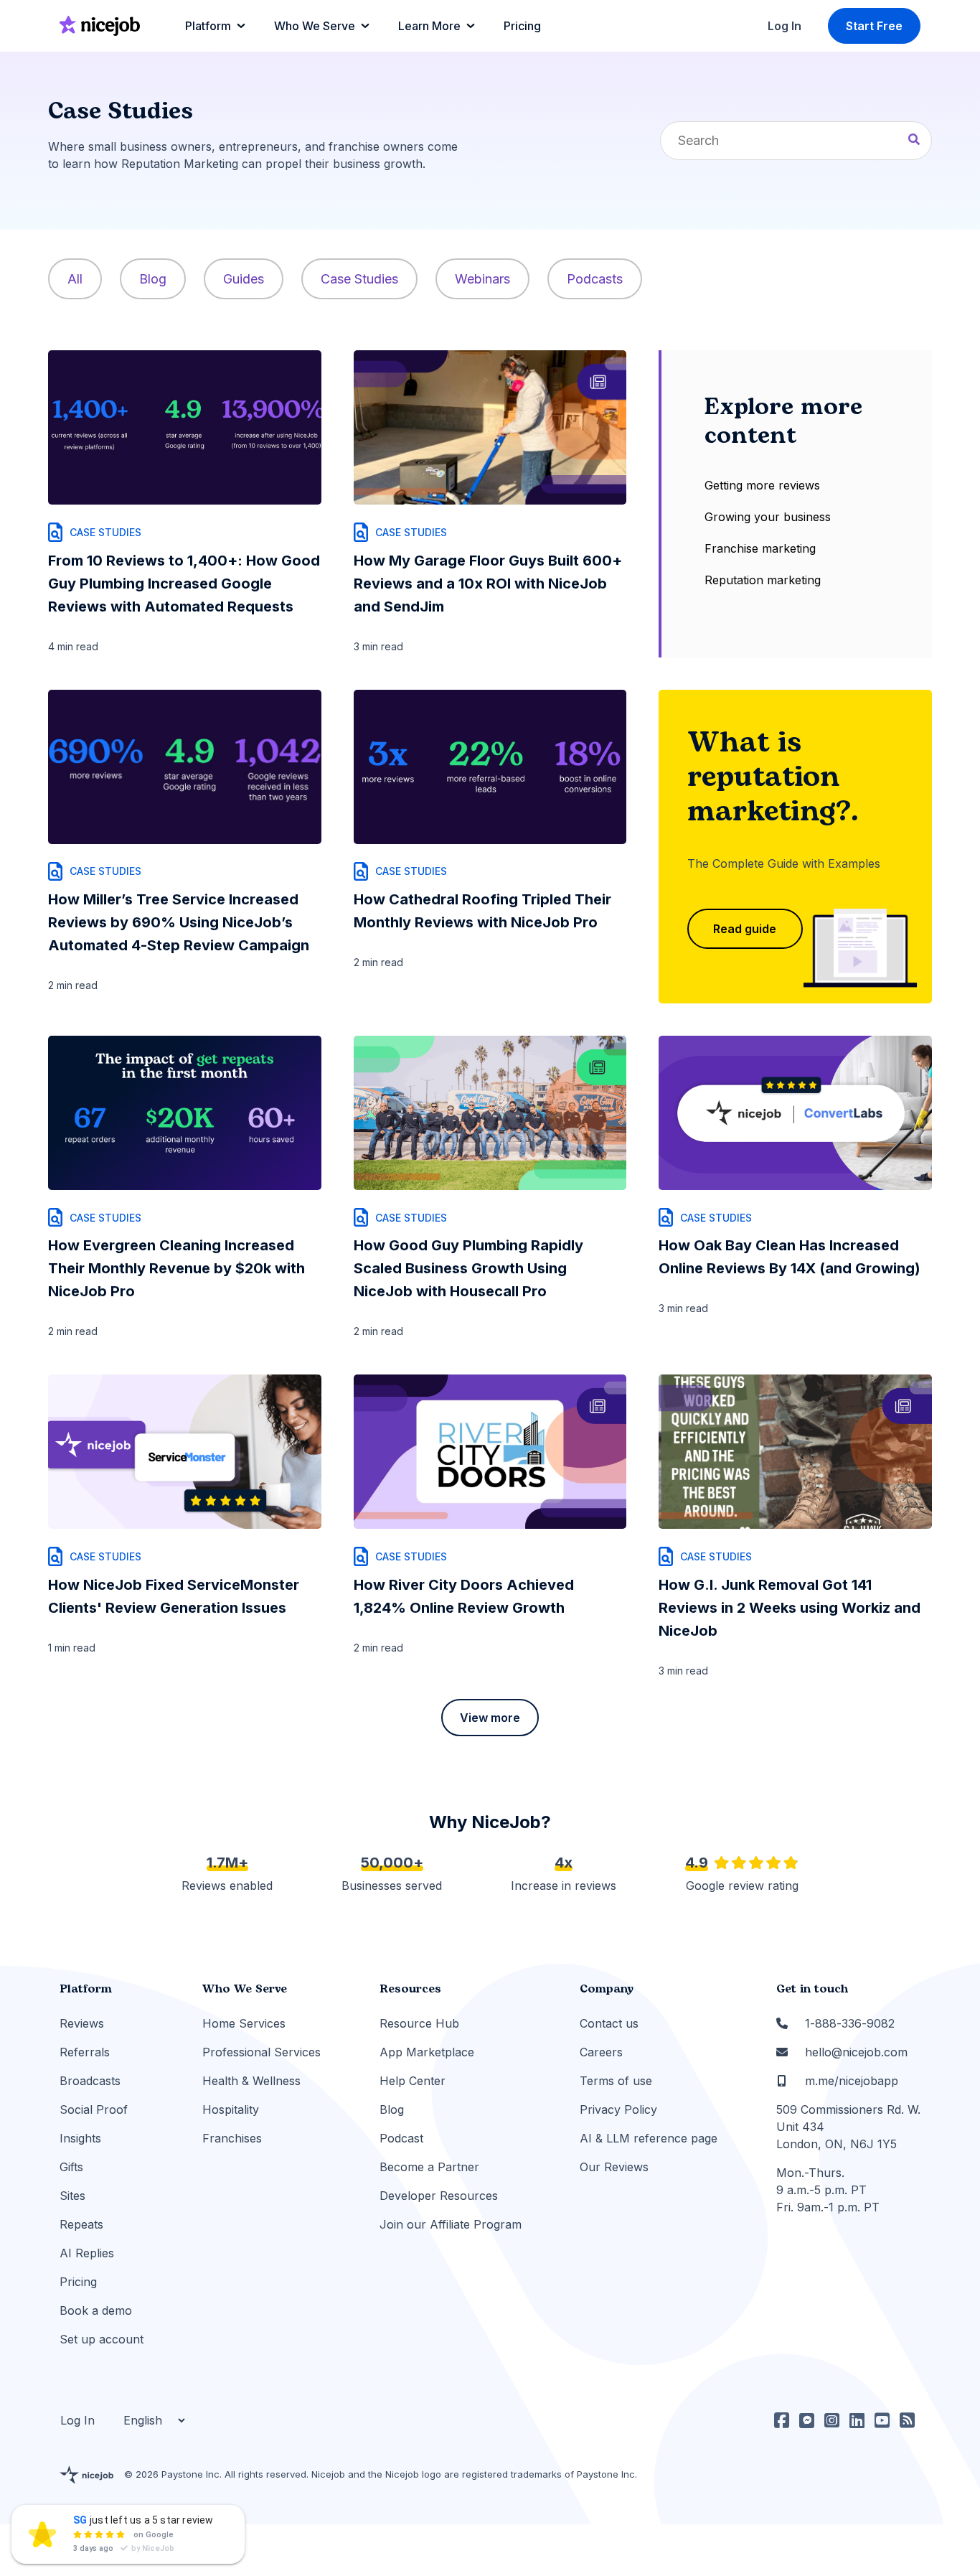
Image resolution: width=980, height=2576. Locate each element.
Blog (153, 279)
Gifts (71, 2167)
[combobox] (796, 141)
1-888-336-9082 (850, 2023)
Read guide (745, 929)
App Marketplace (427, 2052)
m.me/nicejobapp (852, 2081)
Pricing (78, 2282)
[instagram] (832, 2420)
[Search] (914, 141)
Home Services (244, 2023)
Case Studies (359, 279)
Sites (72, 2196)
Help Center (413, 2081)
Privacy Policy (618, 2109)
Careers (601, 2052)
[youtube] (882, 2420)
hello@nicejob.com (856, 2052)
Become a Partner (429, 2167)
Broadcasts (90, 2081)
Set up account (102, 2339)
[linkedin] (857, 2420)
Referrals (85, 2052)
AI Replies (87, 2253)
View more (490, 1718)
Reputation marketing (763, 580)
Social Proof (94, 2109)
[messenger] (807, 2420)
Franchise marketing (760, 548)
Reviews (82, 2023)
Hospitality (231, 2109)
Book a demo (96, 2310)
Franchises (232, 2138)
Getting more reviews (762, 485)
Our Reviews (614, 2167)
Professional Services (262, 2052)
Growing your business (768, 517)
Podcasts (595, 279)
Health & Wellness (251, 2081)
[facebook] (782, 2420)
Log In (785, 26)
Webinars (482, 279)
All (75, 279)
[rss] (907, 2420)
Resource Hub (419, 2023)
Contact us (609, 2023)
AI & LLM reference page (649, 2138)
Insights (80, 2138)
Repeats (81, 2224)
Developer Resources (439, 2196)
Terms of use (616, 2081)
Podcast (401, 2138)
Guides (244, 279)
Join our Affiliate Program (451, 2224)
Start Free (874, 26)
